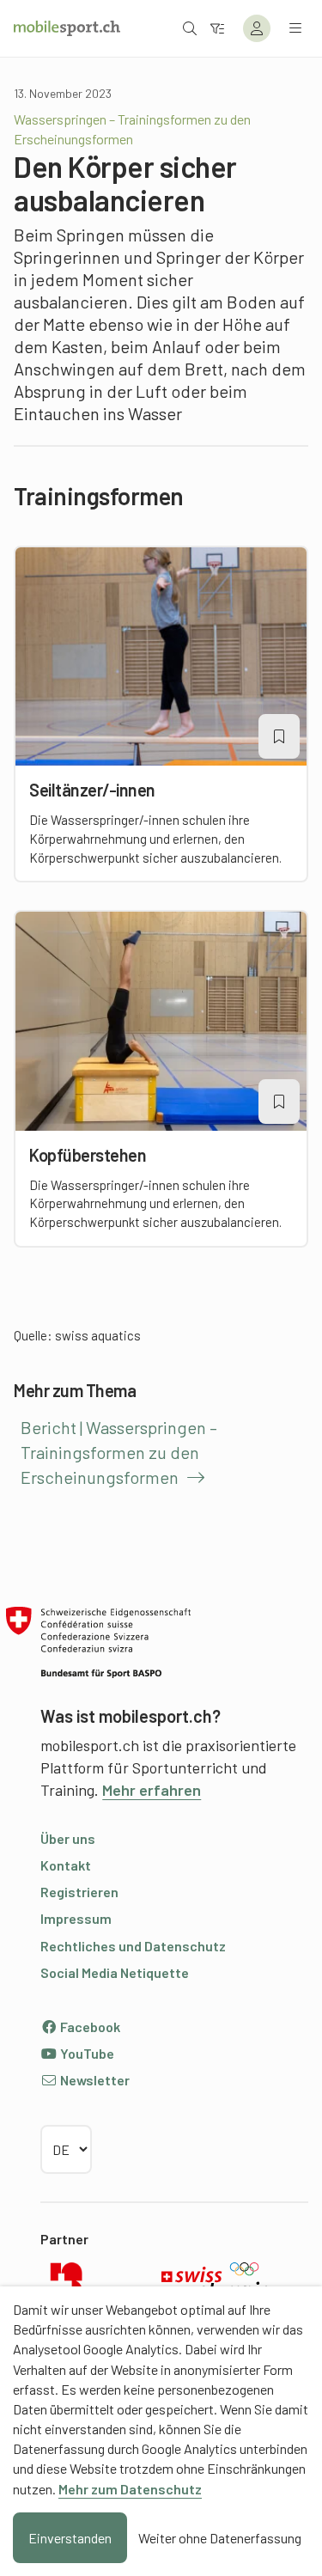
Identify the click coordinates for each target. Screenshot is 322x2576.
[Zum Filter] (217, 28)
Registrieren (79, 1892)
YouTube (86, 2053)
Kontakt (66, 1865)
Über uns (68, 1838)
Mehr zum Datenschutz (130, 2489)
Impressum (76, 1918)
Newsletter (94, 2080)
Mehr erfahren (152, 1790)
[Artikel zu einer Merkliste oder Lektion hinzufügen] (279, 736)
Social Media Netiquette (115, 1972)
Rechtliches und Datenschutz (133, 1946)
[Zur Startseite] (67, 28)
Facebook (89, 2027)
